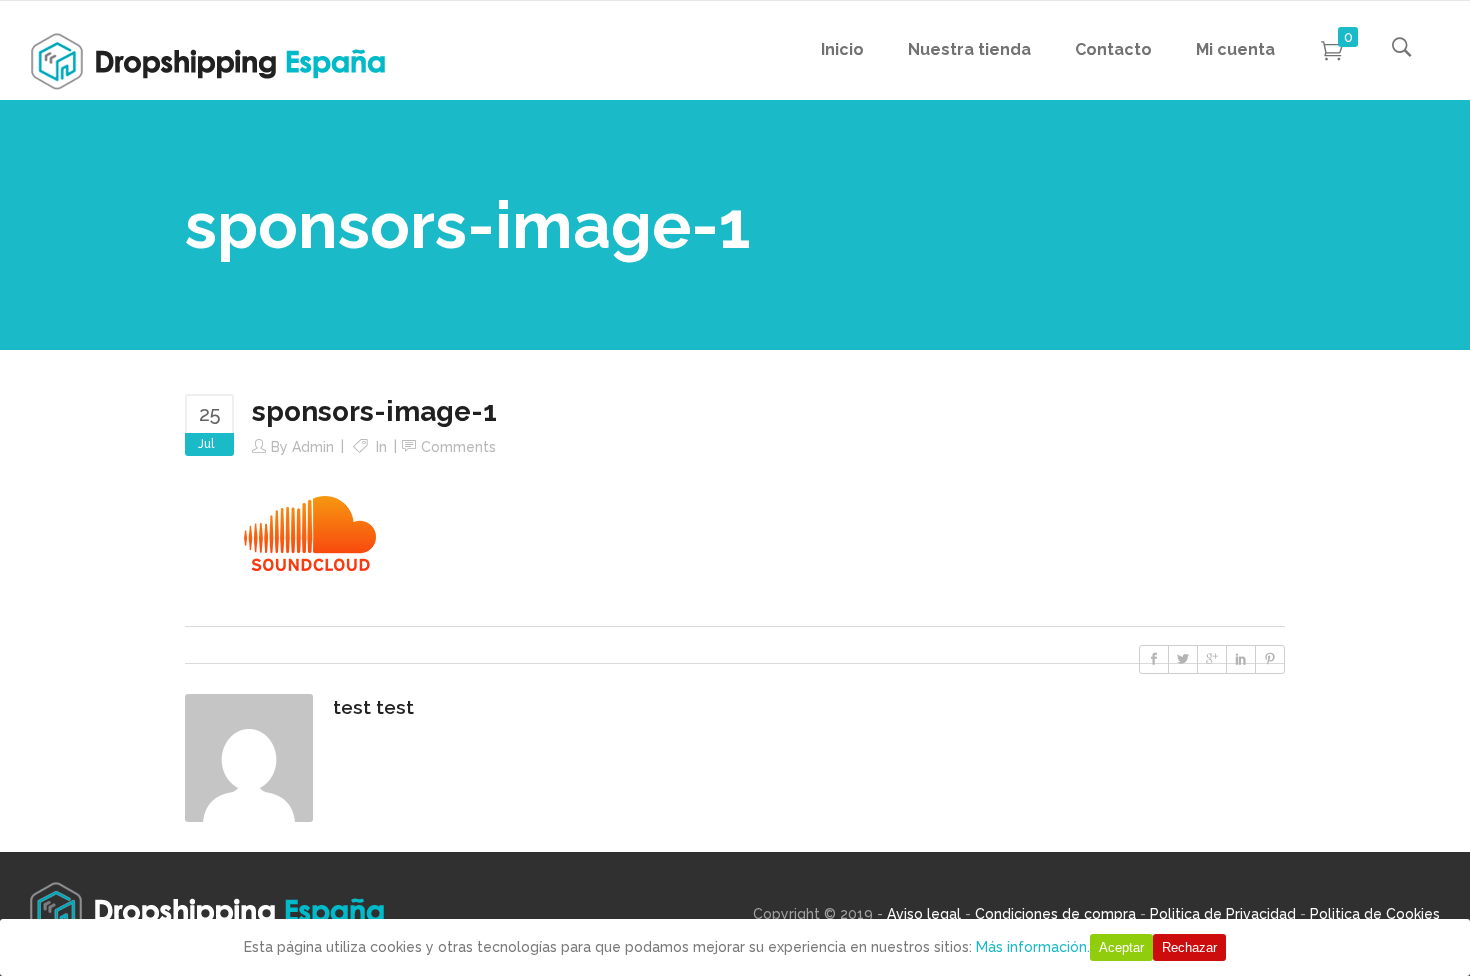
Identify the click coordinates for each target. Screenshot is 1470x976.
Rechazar (1189, 947)
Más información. (1033, 947)
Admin (313, 447)
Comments (458, 447)
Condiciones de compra (1055, 914)
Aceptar (1121, 947)
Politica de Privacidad (1223, 914)
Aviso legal (924, 914)
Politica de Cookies (1375, 914)
